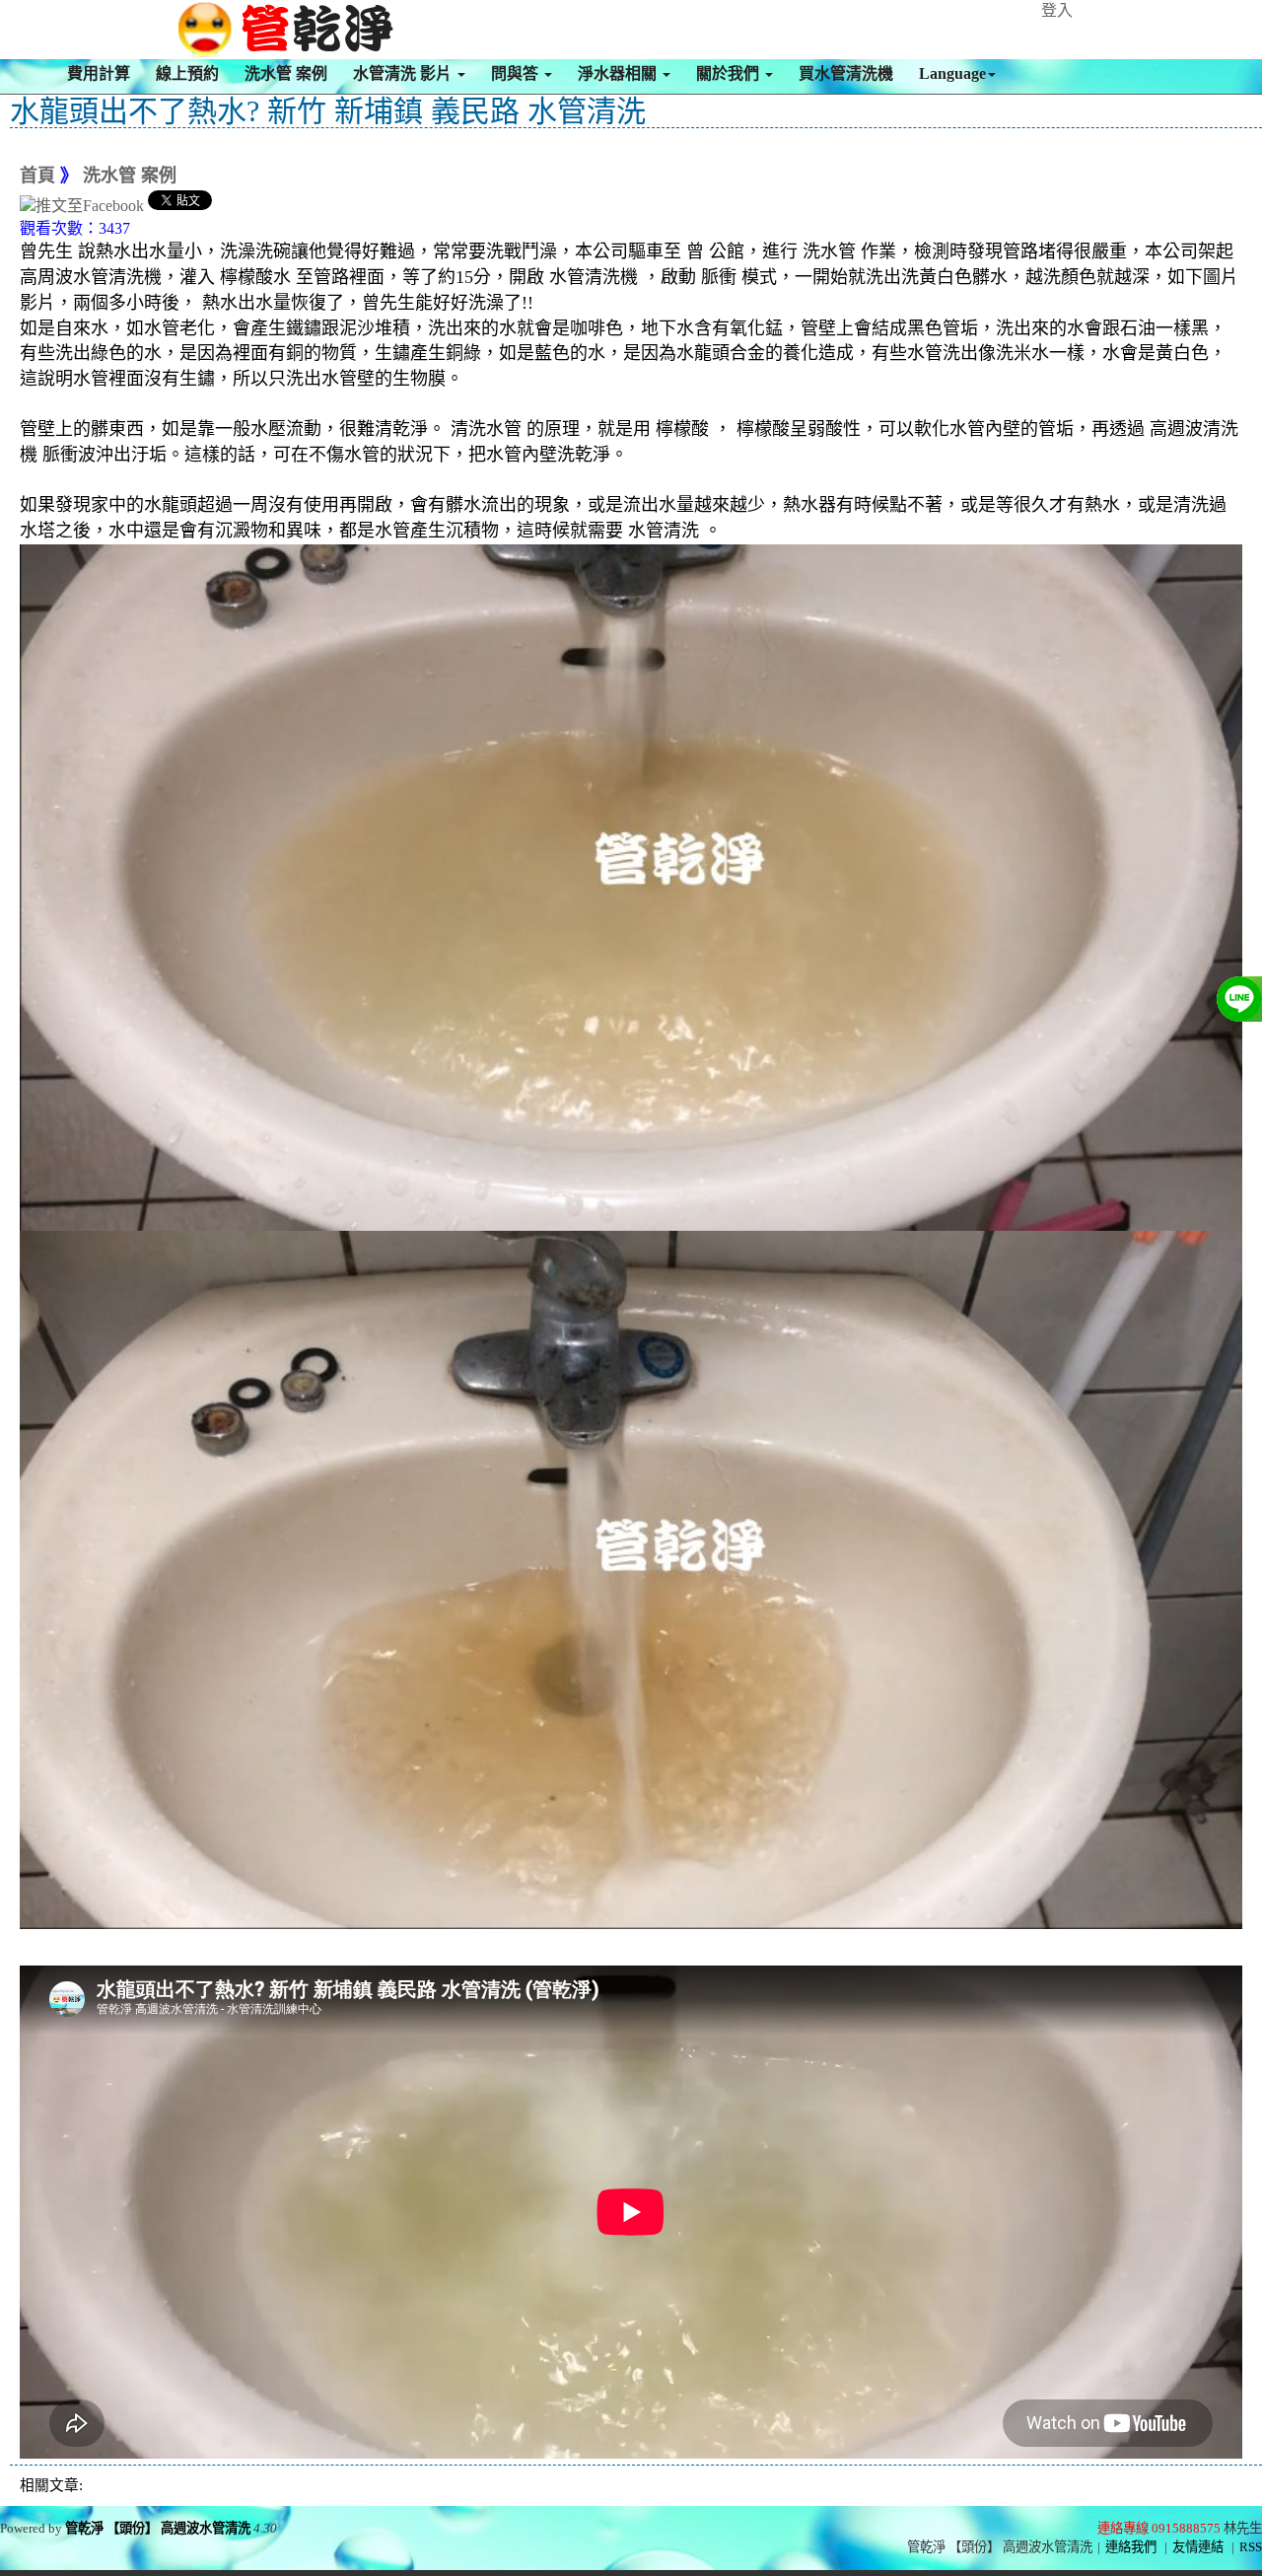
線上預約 (187, 73)
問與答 (517, 73)
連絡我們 (1131, 2547)
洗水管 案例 (286, 73)
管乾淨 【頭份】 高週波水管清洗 (158, 2528)
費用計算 (99, 73)
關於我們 (730, 73)
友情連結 (1198, 2547)
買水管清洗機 (846, 73)
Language (952, 73)
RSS (1251, 2547)
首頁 (37, 176)
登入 (1057, 10)
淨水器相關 (619, 73)
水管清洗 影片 (404, 73)
